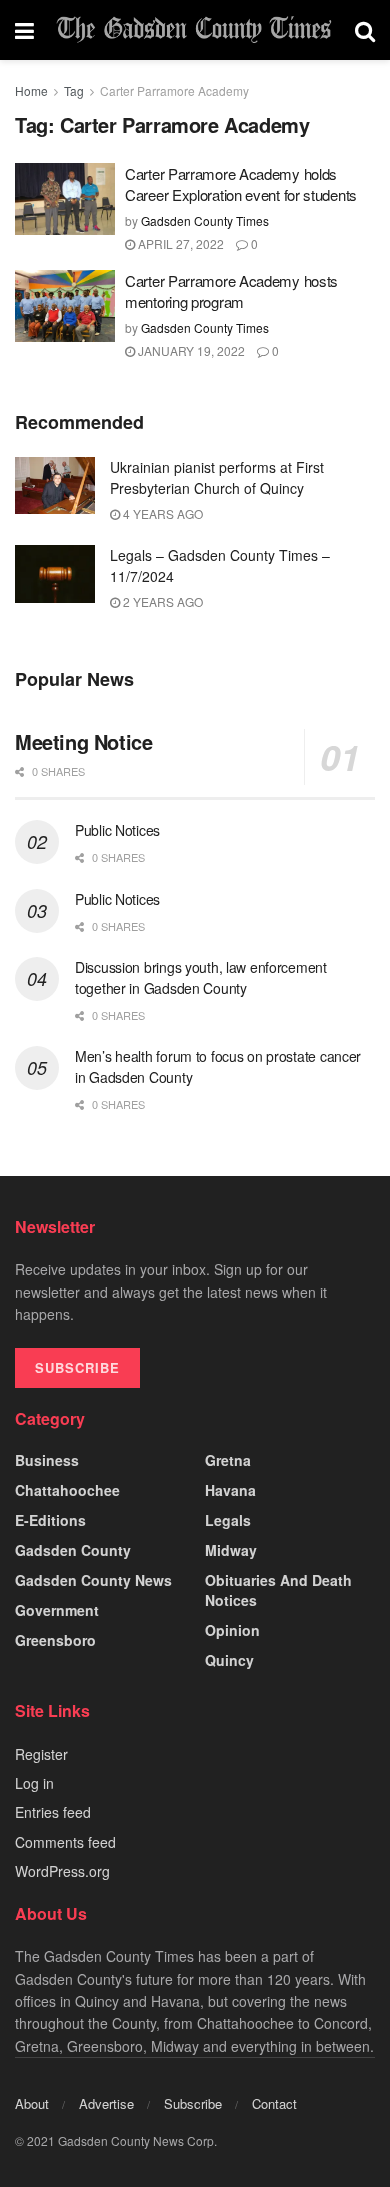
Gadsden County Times (205, 220)
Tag (74, 90)
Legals (228, 1520)
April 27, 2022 (179, 243)
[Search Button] (365, 30)
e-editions (50, 1520)
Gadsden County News (93, 1580)
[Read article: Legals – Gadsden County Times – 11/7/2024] (55, 573)
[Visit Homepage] (194, 29)
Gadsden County (73, 1550)
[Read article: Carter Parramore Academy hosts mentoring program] (65, 306)
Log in (34, 1783)
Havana (230, 1490)
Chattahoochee (67, 1490)
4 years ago (161, 513)
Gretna (228, 1460)
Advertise (106, 2103)
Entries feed (53, 1812)
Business (47, 1460)
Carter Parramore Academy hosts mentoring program (231, 291)
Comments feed (65, 1842)
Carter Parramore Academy (174, 90)
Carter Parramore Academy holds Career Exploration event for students (241, 184)
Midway (231, 1550)
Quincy (229, 1660)
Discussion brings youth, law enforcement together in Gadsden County (201, 977)
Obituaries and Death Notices (278, 1590)
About (32, 2103)
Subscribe (193, 2103)
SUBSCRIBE (77, 1367)
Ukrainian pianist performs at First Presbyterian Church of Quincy (217, 477)
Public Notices (117, 830)
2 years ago (161, 601)
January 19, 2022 (190, 350)
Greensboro (55, 1640)
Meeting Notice (83, 741)
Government (57, 1610)
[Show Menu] (24, 30)
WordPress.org (62, 1871)
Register (41, 1754)
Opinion (232, 1630)
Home (31, 90)
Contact (274, 2103)
